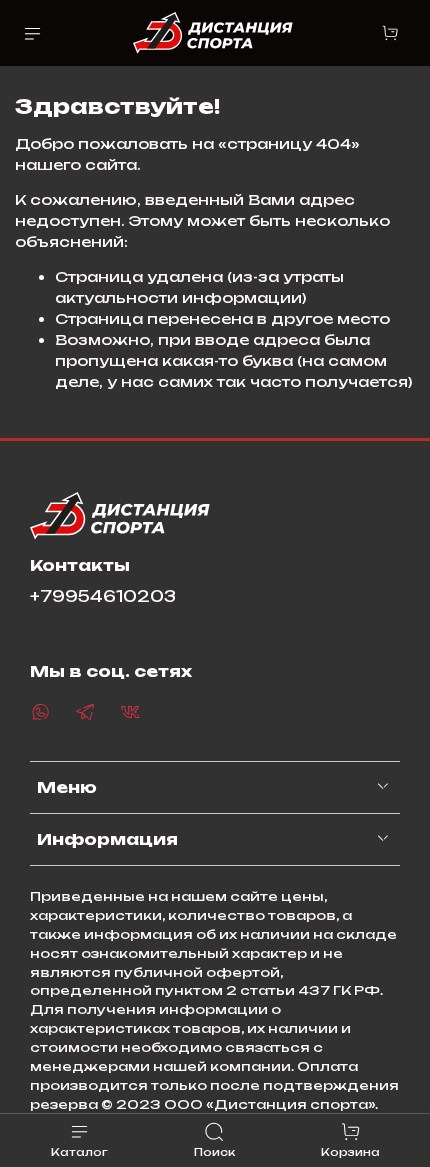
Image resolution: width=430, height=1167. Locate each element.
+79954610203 (103, 596)
